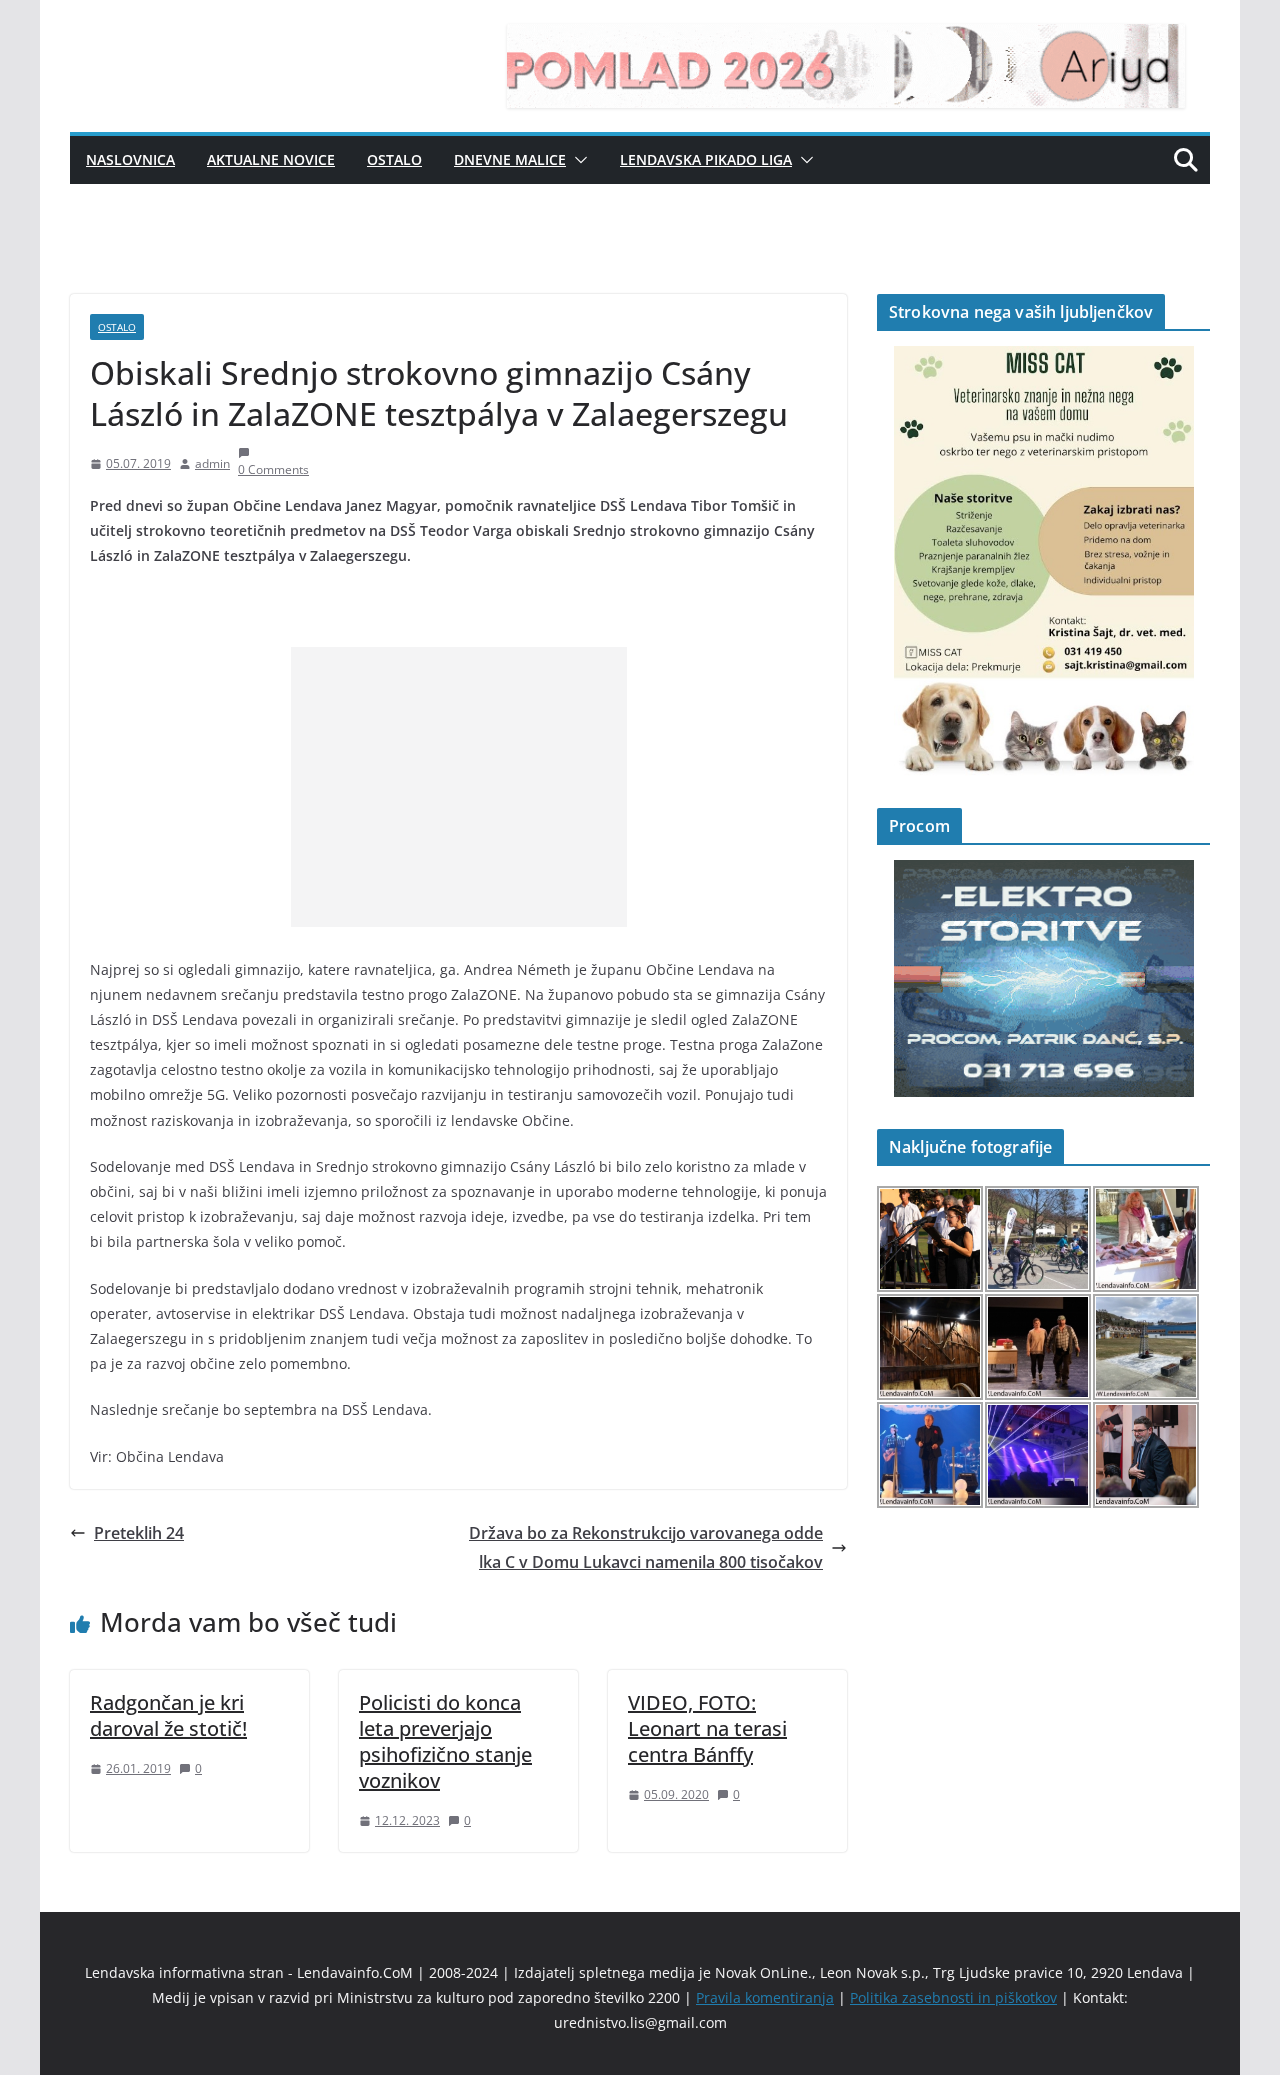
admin (212, 463)
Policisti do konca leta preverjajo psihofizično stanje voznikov (445, 1741)
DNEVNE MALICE (510, 159)
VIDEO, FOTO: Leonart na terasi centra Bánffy (707, 1728)
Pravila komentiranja (765, 1997)
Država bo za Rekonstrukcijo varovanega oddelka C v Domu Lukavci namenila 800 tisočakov (646, 1547)
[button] (577, 160)
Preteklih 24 (139, 1533)
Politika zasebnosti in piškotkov (953, 1997)
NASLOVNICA (130, 159)
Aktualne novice (271, 159)
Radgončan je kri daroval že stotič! (168, 1715)
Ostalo (394, 159)
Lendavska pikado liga (706, 159)
